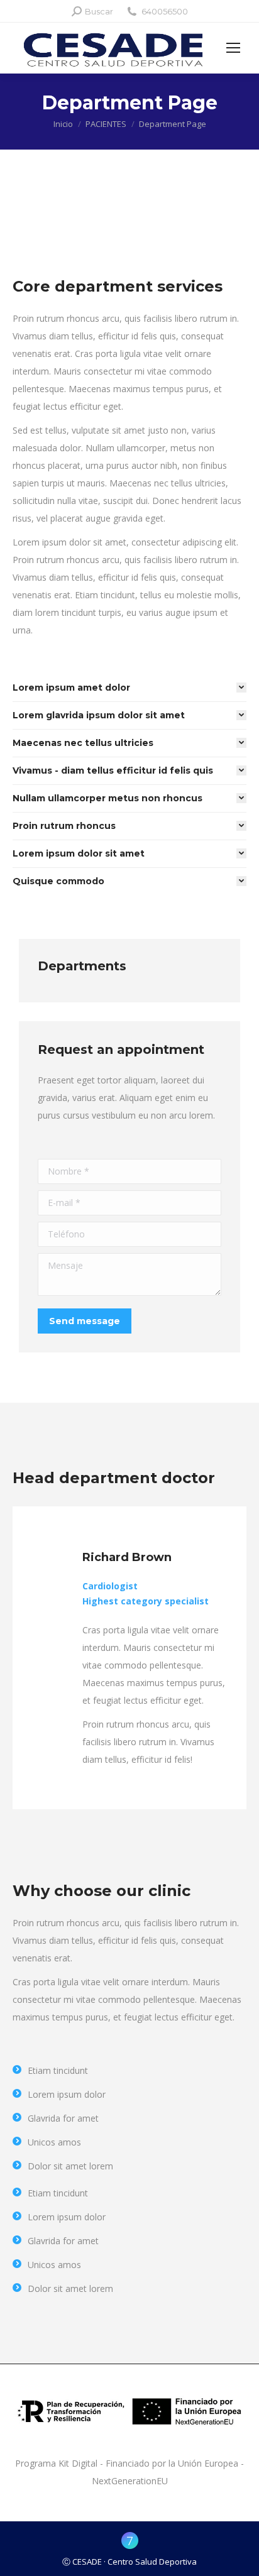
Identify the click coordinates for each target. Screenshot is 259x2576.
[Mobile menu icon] (233, 48)
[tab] (129, 688)
